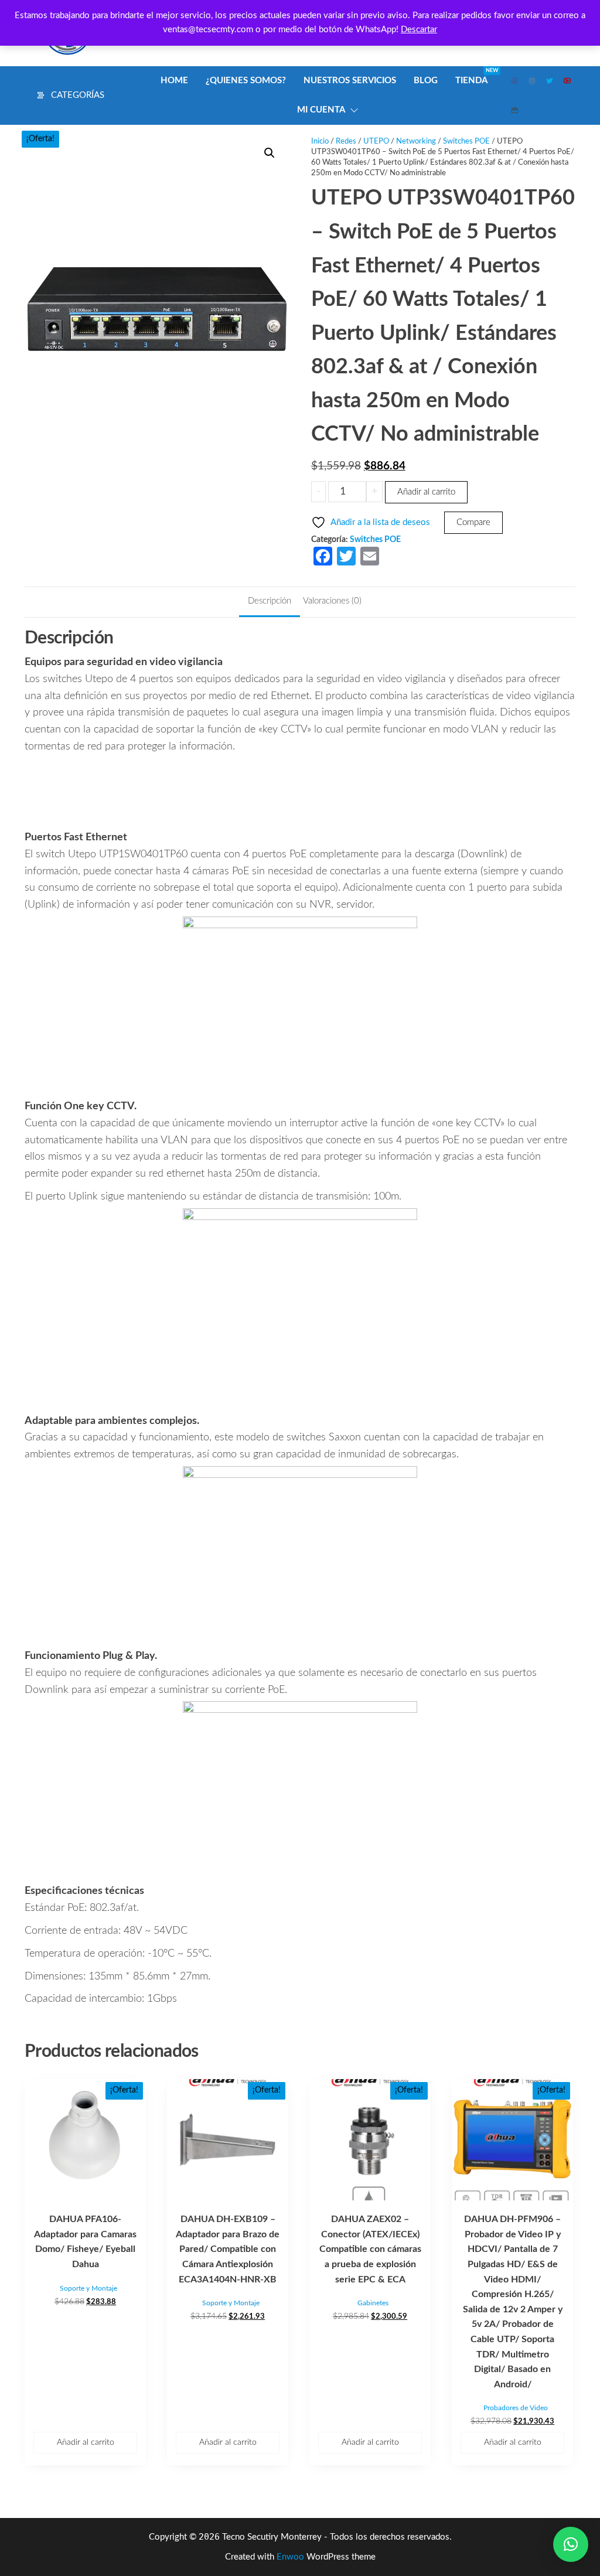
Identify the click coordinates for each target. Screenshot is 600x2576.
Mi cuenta (321, 110)
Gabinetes (373, 2303)
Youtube (568, 81)
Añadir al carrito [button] (86, 2442)
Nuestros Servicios (350, 81)
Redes (346, 142)
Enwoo (290, 2557)
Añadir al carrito (426, 492)
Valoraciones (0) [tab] (332, 601)
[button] (270, 153)
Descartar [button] (419, 30)
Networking (416, 142)
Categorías (78, 95)
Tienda (476, 76)
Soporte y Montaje (88, 2288)
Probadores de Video (516, 2408)
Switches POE (466, 142)
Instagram (533, 81)
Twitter (550, 81)
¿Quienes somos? (246, 81)
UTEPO (376, 142)
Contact (515, 110)
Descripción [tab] (270, 601)
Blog (426, 81)
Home (174, 81)
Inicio (320, 142)
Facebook (515, 81)
